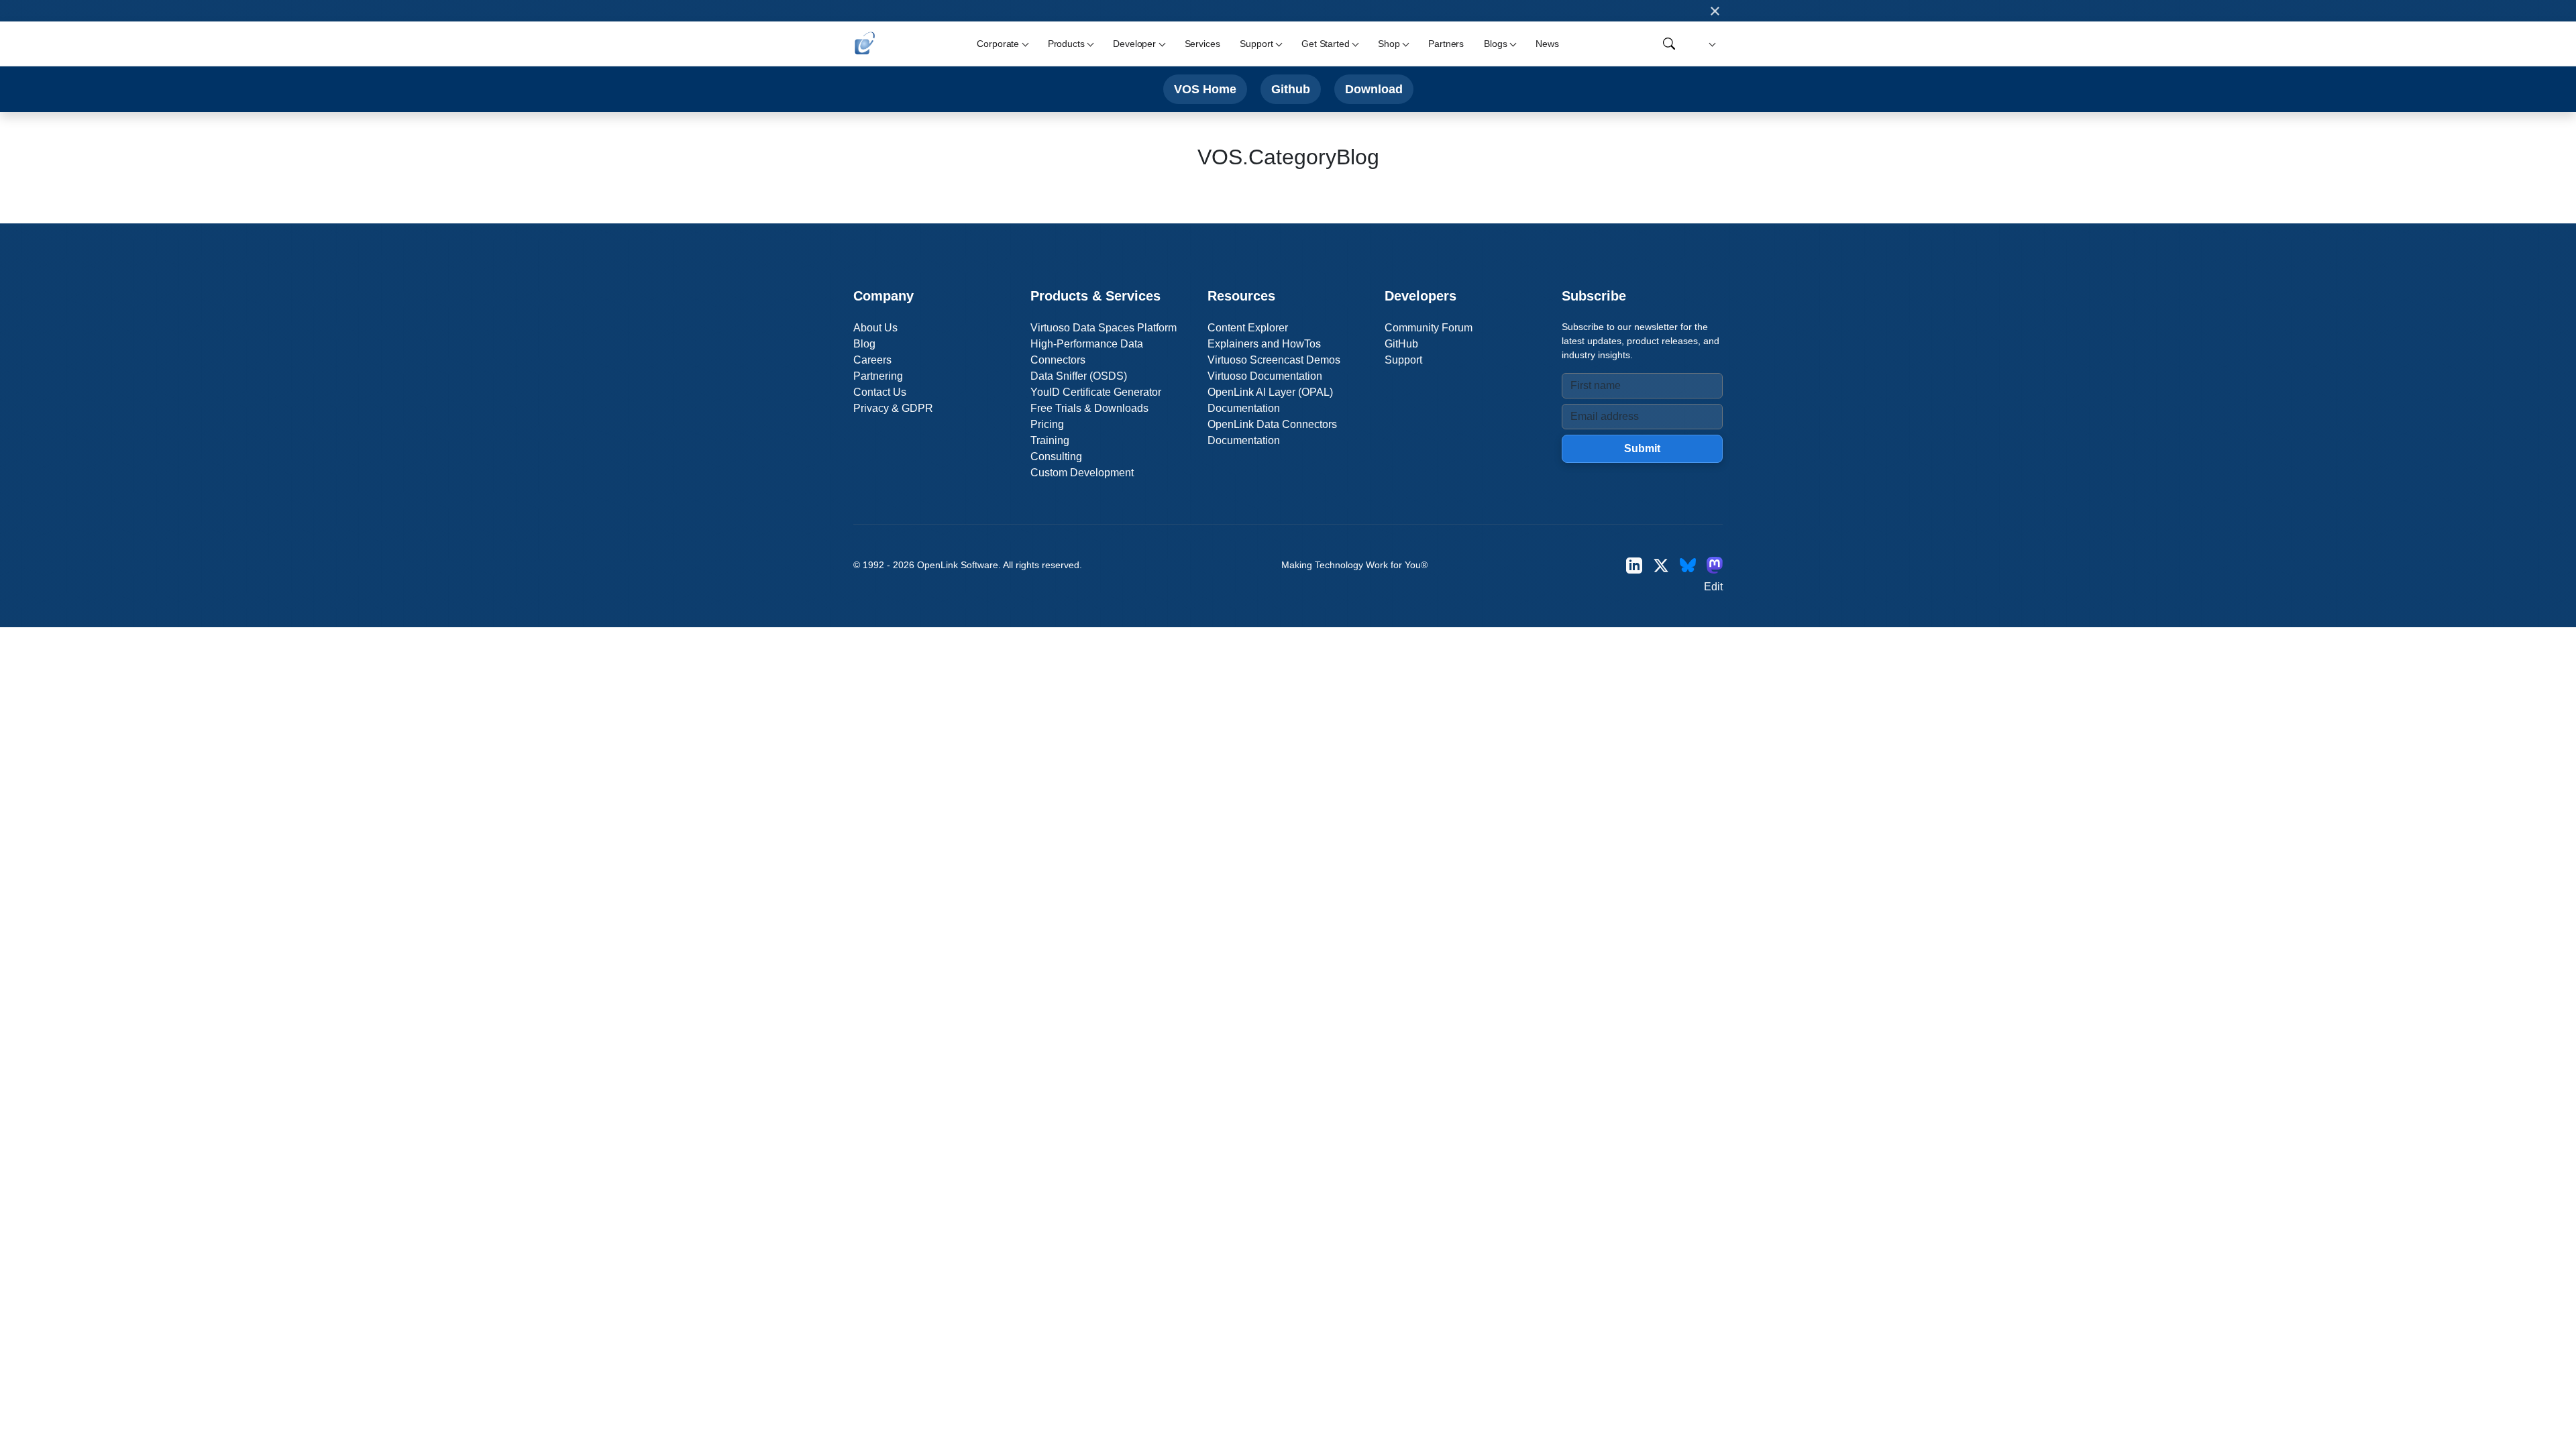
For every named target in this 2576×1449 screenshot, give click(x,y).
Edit (1713, 587)
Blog (864, 344)
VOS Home (1205, 89)
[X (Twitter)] (1661, 565)
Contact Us (880, 392)
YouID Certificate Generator (1096, 392)
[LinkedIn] (1634, 565)
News (1547, 44)
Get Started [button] (1325, 44)
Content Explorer (1248, 328)
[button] (1710, 44)
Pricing (1047, 424)
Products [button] (1066, 44)
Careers (872, 360)
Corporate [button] (998, 44)
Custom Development (1082, 473)
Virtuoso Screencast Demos (1274, 360)
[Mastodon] (1715, 565)
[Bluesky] (1688, 565)
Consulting (1056, 457)
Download (1374, 89)
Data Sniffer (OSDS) (1079, 376)
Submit (1642, 448)
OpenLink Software (958, 565)
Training (1050, 440)
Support (1403, 360)
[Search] (1669, 44)
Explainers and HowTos (1264, 344)
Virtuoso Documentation (1265, 376)
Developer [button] (1134, 44)
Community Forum (1429, 328)
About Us (875, 328)
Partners (1446, 44)
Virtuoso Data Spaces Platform (1104, 328)
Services (1202, 44)
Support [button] (1256, 44)
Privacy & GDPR (893, 408)
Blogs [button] (1495, 44)
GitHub (1401, 344)
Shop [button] (1389, 44)
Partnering (878, 376)
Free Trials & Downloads (1089, 408)
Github (1291, 89)
